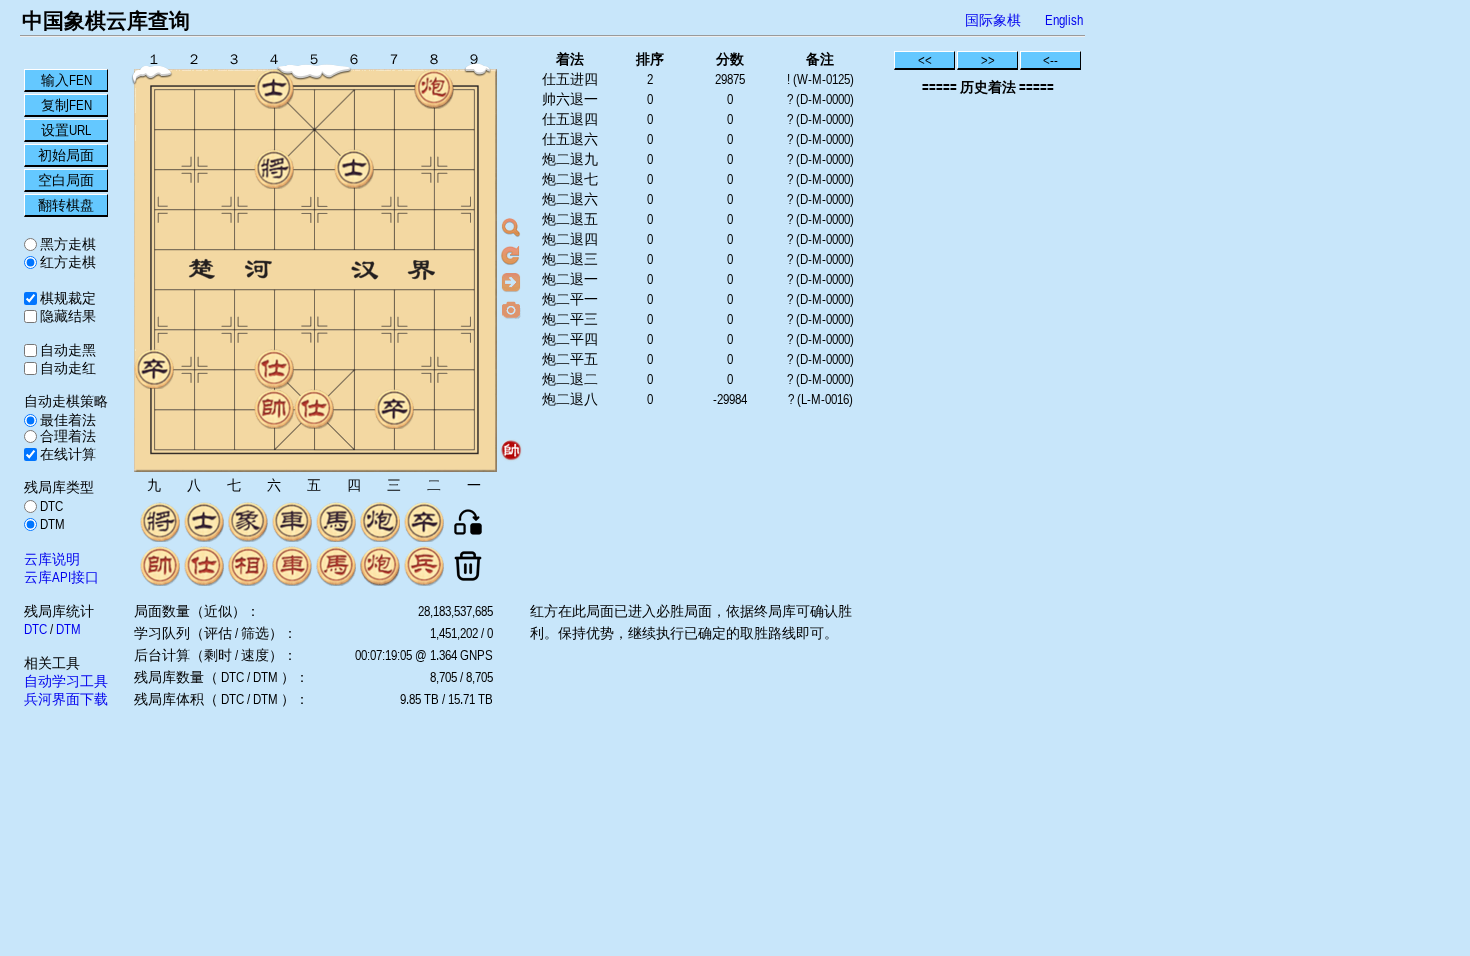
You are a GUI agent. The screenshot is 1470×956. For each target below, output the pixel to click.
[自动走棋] (511, 282)
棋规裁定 (66, 298)
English (1064, 20)
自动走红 (66, 368)
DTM (51, 524)
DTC (50, 506)
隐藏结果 (66, 316)
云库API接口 (61, 577)
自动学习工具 (66, 681)
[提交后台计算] (511, 228)
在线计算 (66, 454)
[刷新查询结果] (511, 255)
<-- (1050, 60)
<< (925, 60)
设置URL (66, 130)
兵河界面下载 (66, 699)
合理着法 (66, 436)
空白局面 (66, 180)
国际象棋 (993, 20)
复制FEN (66, 105)
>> (988, 60)
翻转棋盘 (66, 205)
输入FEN (66, 80)
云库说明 (52, 559)
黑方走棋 (66, 244)
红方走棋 (66, 262)
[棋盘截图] (511, 309)
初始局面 (66, 155)
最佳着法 (66, 420)
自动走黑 (66, 350)
